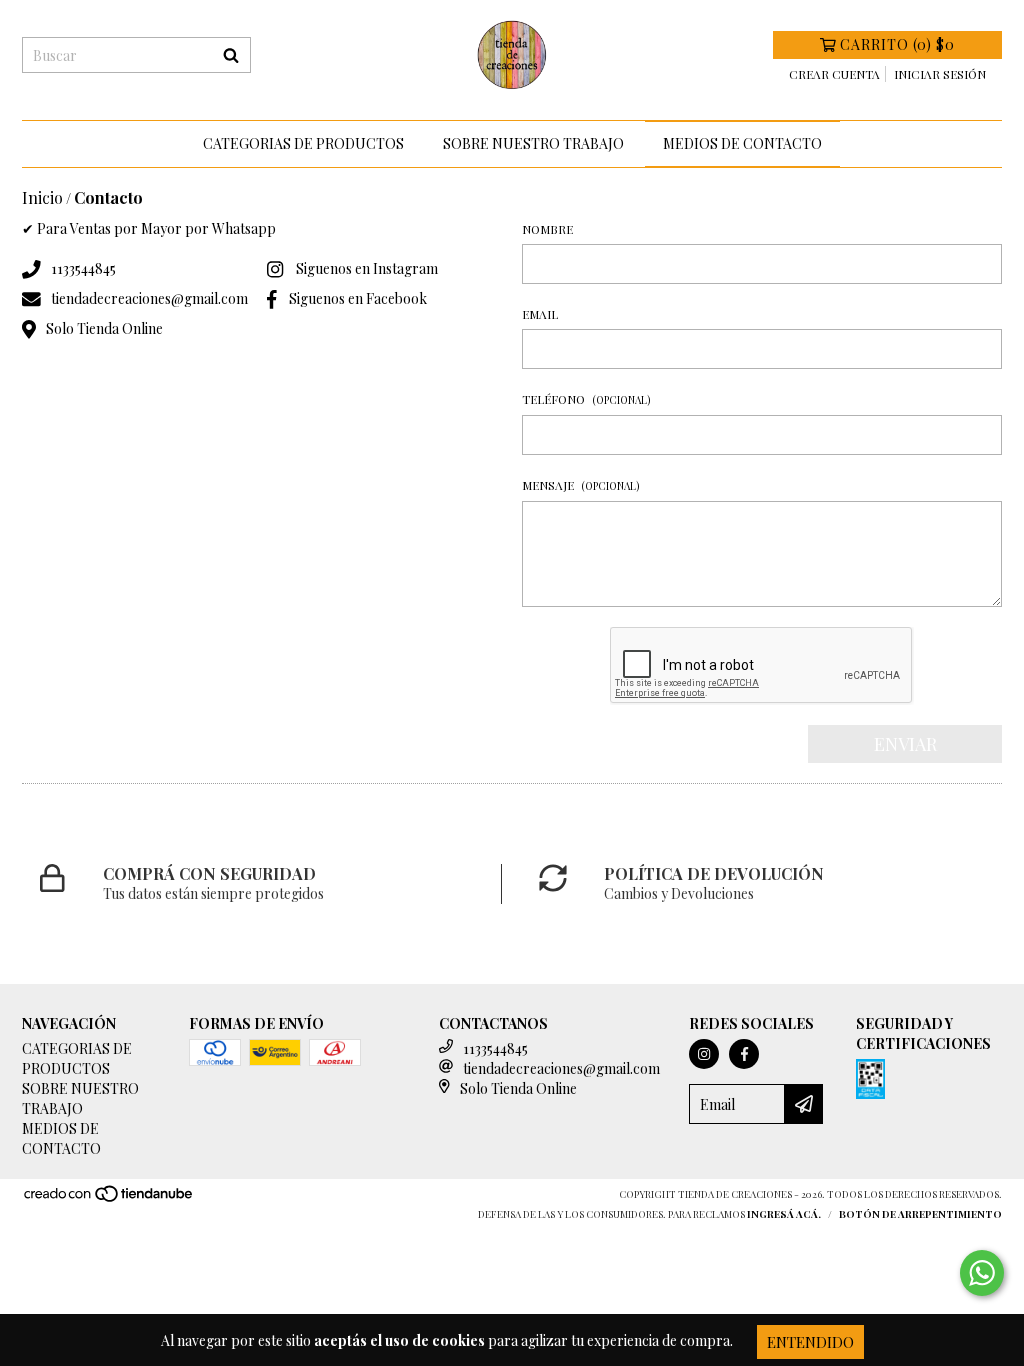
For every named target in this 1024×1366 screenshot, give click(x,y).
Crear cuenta (834, 74)
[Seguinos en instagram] (704, 1054)
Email (540, 314)
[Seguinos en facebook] (744, 1054)
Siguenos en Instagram (367, 268)
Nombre (547, 229)
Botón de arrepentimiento (920, 1214)
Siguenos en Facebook (358, 298)
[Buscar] (231, 55)
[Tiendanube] (109, 1199)
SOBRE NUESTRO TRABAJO (533, 143)
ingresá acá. (784, 1214)
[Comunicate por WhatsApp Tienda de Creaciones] (982, 1273)
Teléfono (586, 399)
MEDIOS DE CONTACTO (742, 143)
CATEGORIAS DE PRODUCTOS (303, 143)
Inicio (42, 197)
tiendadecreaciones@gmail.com (149, 298)
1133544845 (83, 268)
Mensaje (581, 485)
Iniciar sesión (940, 74)
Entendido (810, 1342)
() (897, 44)
